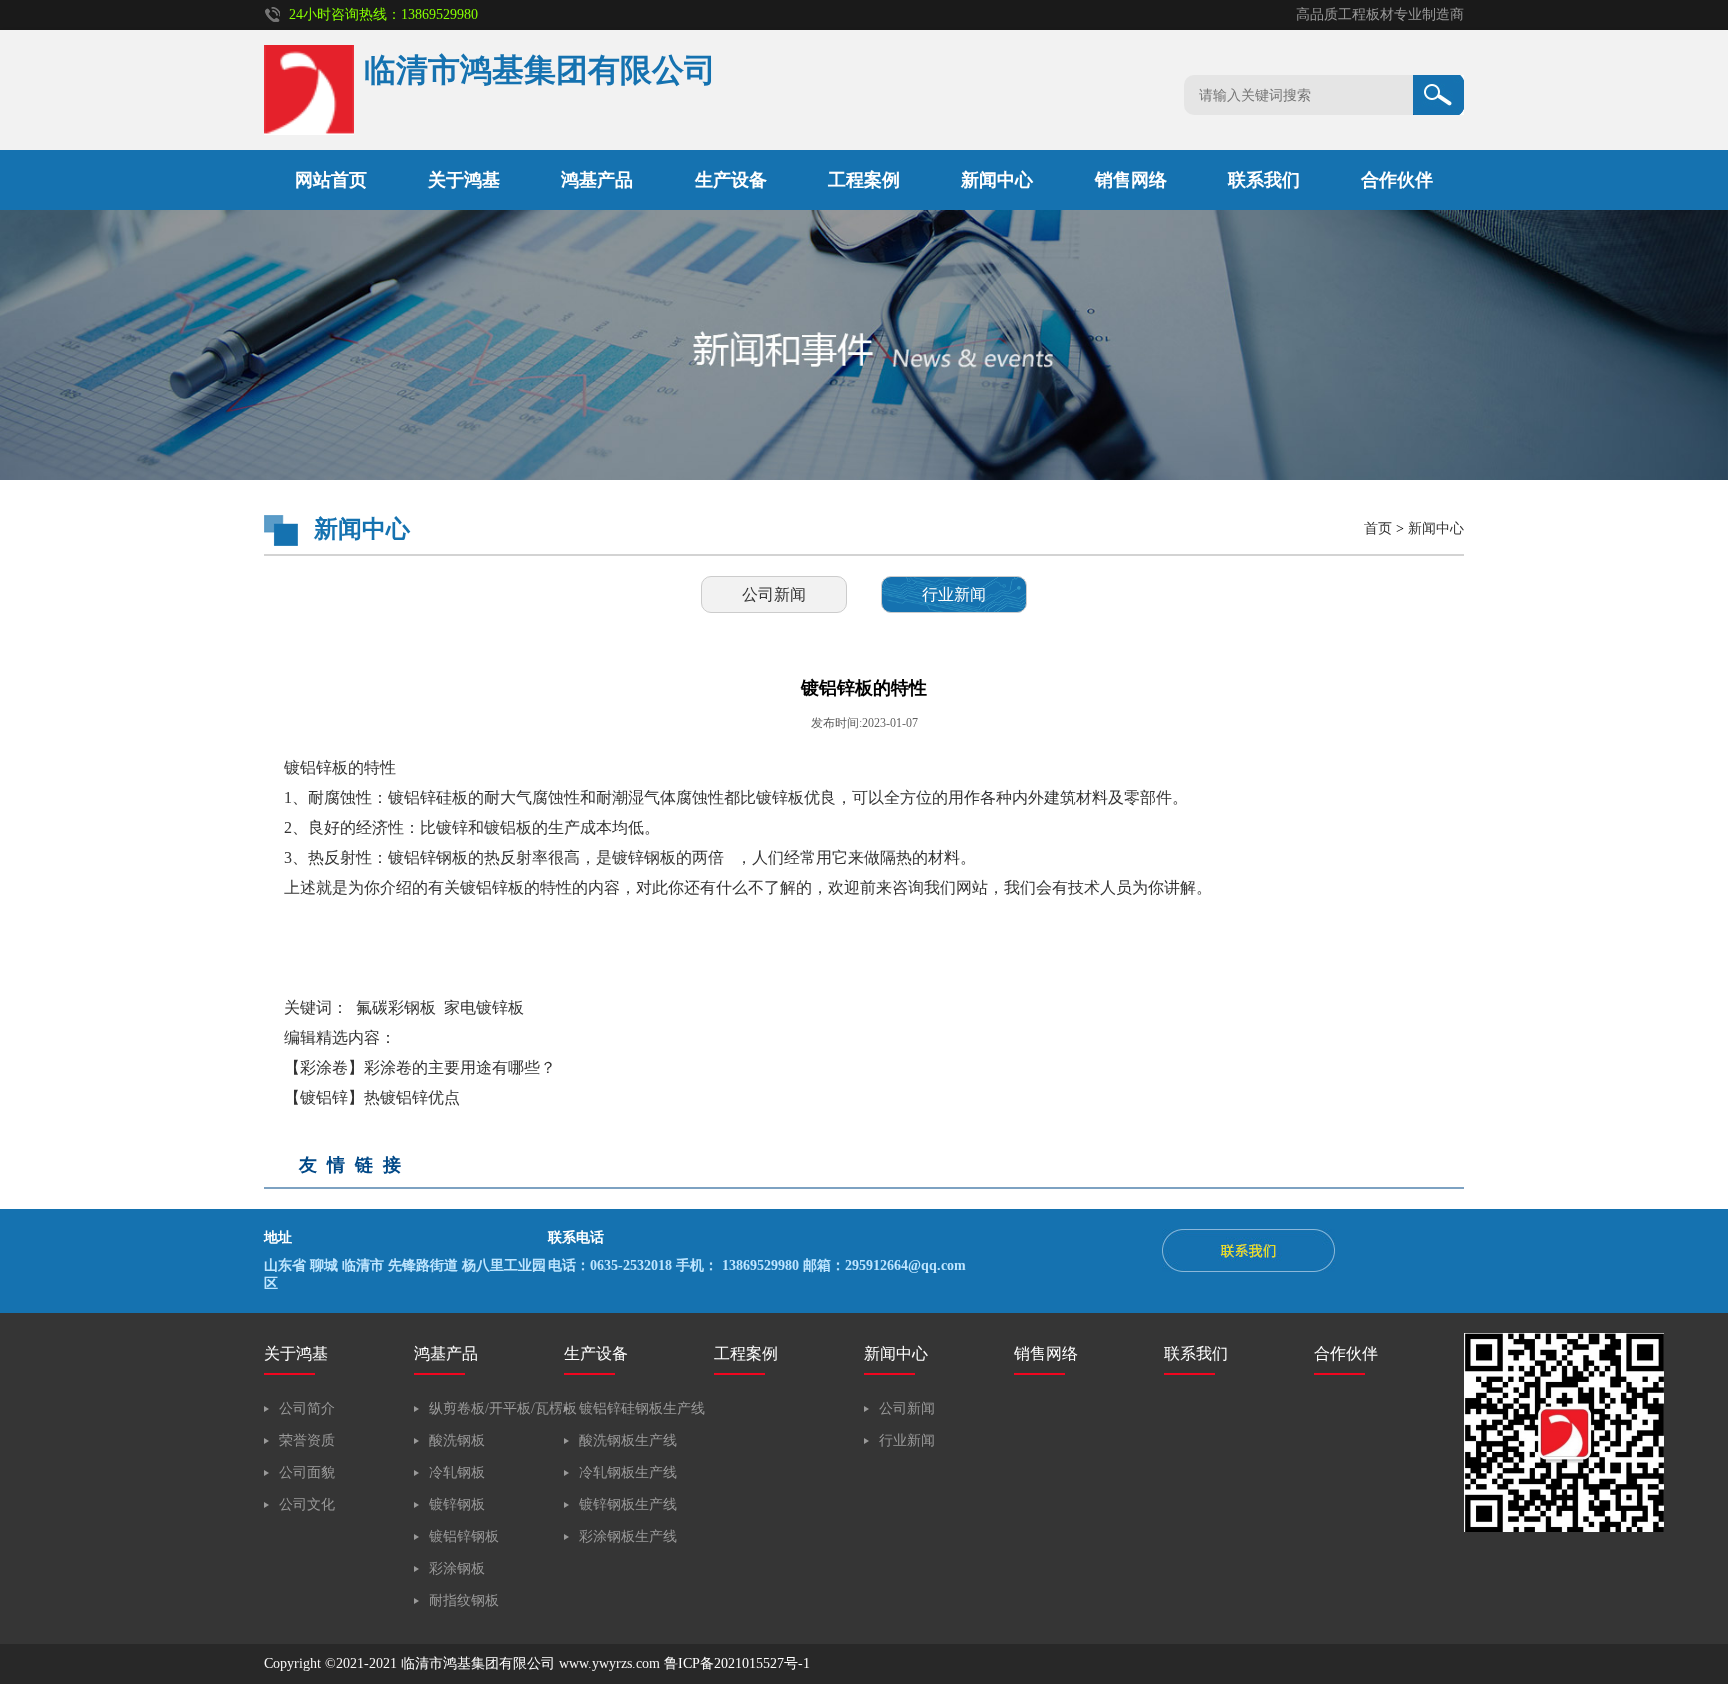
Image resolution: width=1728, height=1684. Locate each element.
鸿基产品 (597, 180)
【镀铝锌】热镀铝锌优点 (372, 1097)
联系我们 (1264, 180)
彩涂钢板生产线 (628, 1536)
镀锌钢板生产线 (628, 1504)
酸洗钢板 (457, 1440)
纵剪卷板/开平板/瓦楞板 (503, 1408)
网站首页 (331, 180)
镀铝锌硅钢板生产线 (642, 1408)
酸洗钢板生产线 (628, 1440)
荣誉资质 (307, 1440)
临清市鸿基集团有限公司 (478, 1663)
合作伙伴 (1397, 180)
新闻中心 (997, 180)
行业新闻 (954, 594)
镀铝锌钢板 (464, 1536)
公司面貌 (307, 1472)
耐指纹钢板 (464, 1600)
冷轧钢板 (457, 1472)
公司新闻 (774, 594)
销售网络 (1131, 180)
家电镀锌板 (484, 1007)
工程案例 (864, 180)
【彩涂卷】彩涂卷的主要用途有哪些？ (420, 1067)
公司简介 (307, 1408)
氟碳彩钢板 (396, 1007)
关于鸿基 (464, 180)
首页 (1378, 528)
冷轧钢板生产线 (628, 1472)
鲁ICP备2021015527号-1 (737, 1663)
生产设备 (731, 180)
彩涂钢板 (457, 1568)
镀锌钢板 (457, 1504)
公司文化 (307, 1504)
